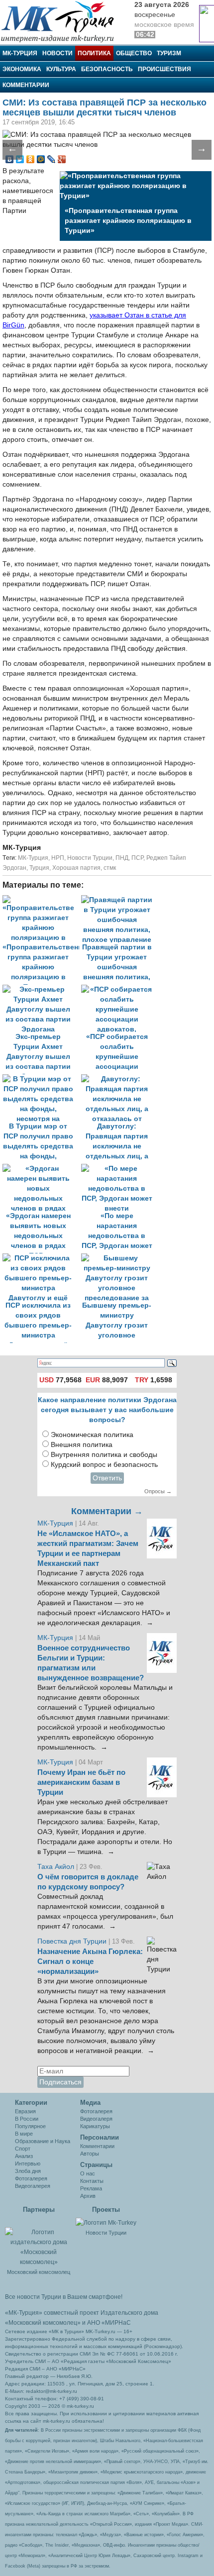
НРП (58, 858)
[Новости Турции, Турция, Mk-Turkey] (106, 2222)
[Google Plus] (62, 159)
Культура (61, 69)
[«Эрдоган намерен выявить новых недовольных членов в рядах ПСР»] (42, 1169)
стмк (110, 868)
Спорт (23, 2149)
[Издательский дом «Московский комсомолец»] (39, 2242)
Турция (39, 868)
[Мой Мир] (41, 159)
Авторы (90, 2154)
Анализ (24, 2156)
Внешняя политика (82, 1445)
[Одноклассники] (31, 159)
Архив (88, 2196)
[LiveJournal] (52, 159)
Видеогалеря (96, 2119)
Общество (134, 53)
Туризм (169, 53)
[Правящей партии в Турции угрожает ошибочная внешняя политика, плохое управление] (119, 900)
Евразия (25, 2111)
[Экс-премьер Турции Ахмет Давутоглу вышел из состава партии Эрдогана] (42, 989)
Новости (57, 53)
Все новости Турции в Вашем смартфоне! (64, 2297)
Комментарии (26, 85)
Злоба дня (28, 2171)
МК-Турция (20, 53)
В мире (24, 2134)
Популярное (30, 2126)
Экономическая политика (92, 1435)
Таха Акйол (56, 1867)
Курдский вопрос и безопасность (104, 1465)
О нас (88, 2173)
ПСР (137, 858)
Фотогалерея (31, 2178)
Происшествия (164, 69)
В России (27, 2119)
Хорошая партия (76, 868)
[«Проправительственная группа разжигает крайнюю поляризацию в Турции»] (42, 900)
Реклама (91, 2188)
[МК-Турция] (62, 21)
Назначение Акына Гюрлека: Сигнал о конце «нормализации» (90, 1961)
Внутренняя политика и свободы (104, 1455)
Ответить (107, 1478)
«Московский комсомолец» (43, 2323)
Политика (94, 53)
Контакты (92, 2181)
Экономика (22, 69)
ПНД (122, 858)
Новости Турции (90, 858)
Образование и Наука (43, 2141)
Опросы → (158, 1491)
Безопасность (107, 69)
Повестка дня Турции (73, 1941)
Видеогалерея (33, 2186)
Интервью (28, 2164)
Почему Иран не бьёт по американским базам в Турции (81, 1782)
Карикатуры (95, 2126)
